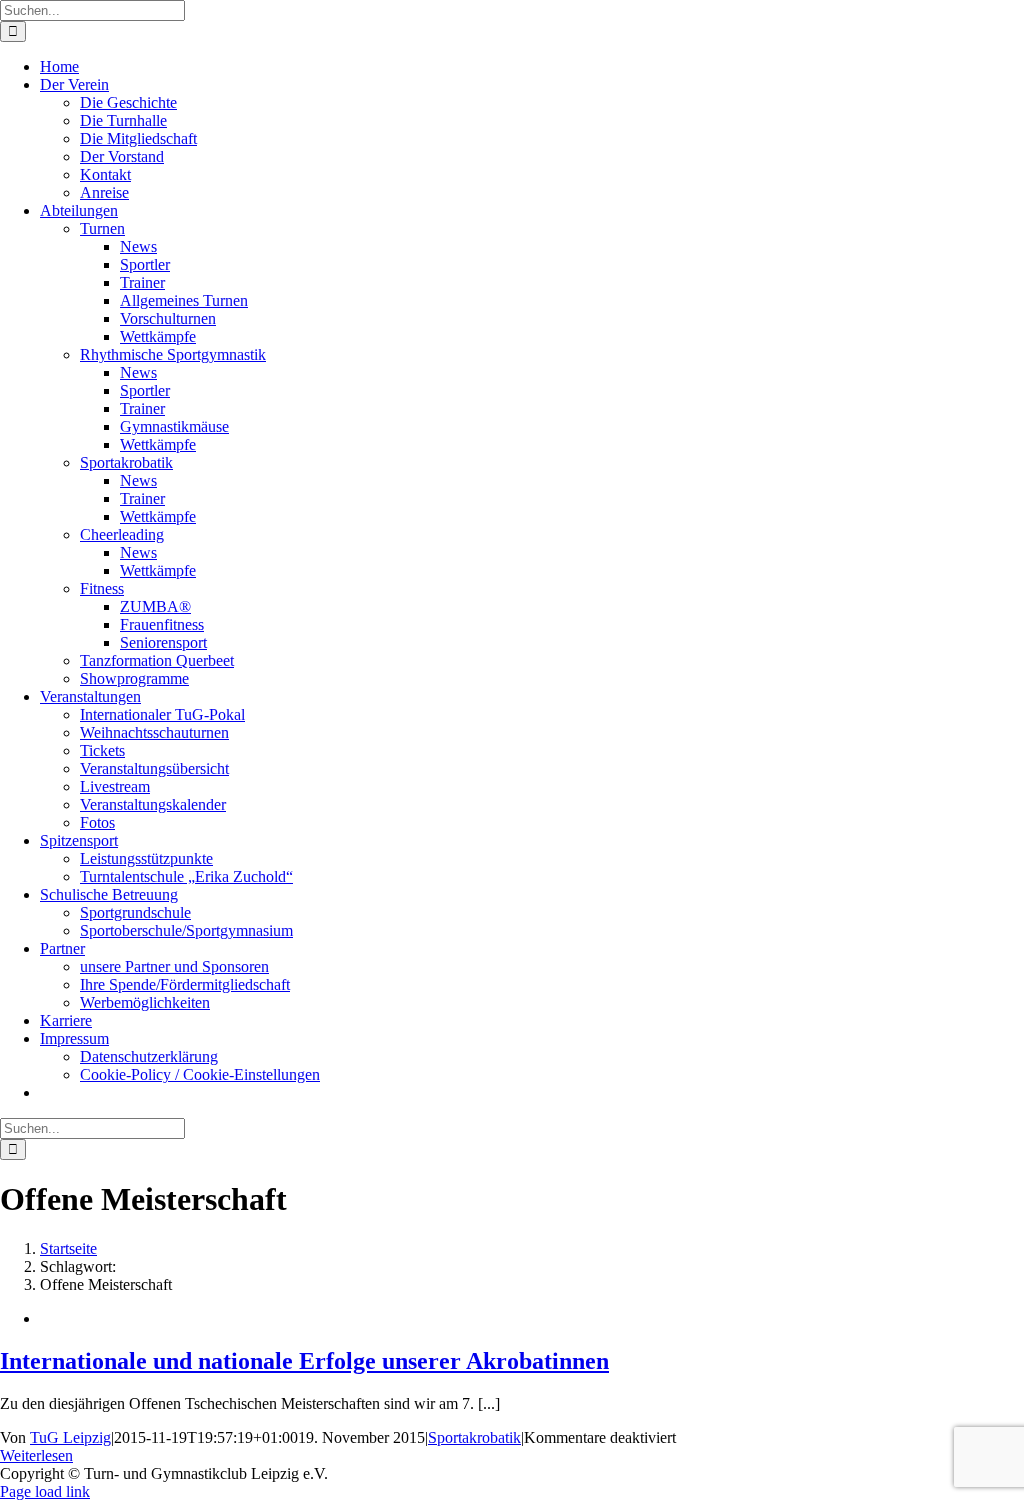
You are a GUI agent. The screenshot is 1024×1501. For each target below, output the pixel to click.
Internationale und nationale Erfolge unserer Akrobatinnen (304, 1361)
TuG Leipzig (70, 1437)
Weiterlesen (36, 1455)
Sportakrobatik (474, 1437)
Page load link (45, 1491)
